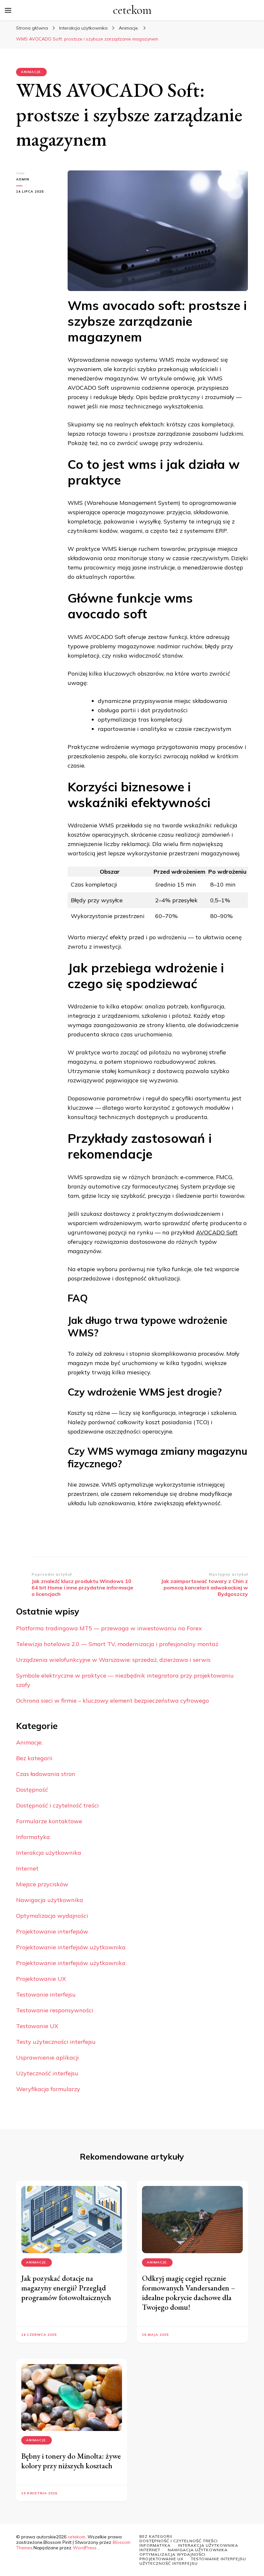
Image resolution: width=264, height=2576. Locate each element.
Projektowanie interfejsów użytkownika (71, 1947)
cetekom (132, 10)
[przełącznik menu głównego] (8, 10)
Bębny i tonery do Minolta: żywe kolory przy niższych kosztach (71, 2461)
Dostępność (32, 1790)
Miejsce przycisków (42, 1884)
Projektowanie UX (41, 1979)
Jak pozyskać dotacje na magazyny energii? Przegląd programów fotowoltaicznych (66, 2288)
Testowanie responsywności (55, 2010)
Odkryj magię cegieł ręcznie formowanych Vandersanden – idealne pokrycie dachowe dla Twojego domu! (189, 2293)
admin (23, 179)
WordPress (85, 2548)
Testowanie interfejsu (46, 1994)
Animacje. (31, 72)
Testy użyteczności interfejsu (56, 2042)
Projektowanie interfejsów (52, 1931)
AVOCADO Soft (217, 1232)
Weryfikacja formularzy (48, 2089)
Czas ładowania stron (46, 1774)
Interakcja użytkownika (49, 1853)
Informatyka (33, 1837)
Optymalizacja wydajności (52, 1916)
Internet (27, 1868)
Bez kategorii (34, 1758)
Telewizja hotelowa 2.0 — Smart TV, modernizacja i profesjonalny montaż (117, 1644)
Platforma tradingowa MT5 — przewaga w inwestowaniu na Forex (109, 1628)
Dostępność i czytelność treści (57, 1805)
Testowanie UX (37, 2026)
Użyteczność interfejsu (47, 2073)
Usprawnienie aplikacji (47, 2057)
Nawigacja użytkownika (50, 1900)
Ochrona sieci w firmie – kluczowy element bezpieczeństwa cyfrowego (113, 1701)
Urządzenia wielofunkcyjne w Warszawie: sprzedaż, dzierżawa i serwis (113, 1660)
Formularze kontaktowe (49, 1821)
